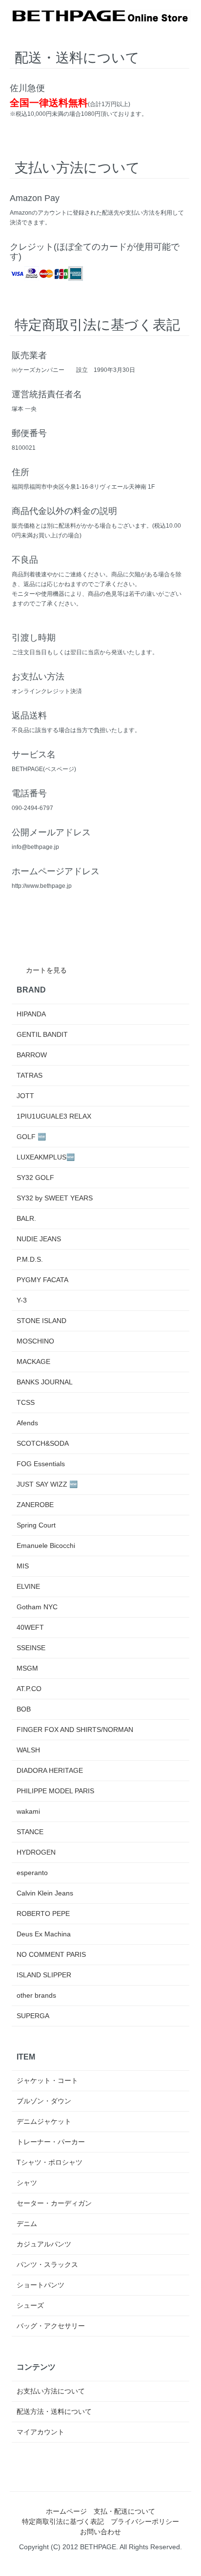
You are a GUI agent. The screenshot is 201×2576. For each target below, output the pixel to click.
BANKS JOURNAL (45, 1382)
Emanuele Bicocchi (46, 1546)
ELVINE (28, 1586)
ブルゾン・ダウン (44, 2101)
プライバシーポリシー (145, 2521)
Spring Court (36, 1525)
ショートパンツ (40, 2285)
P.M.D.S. (30, 1259)
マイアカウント (40, 2432)
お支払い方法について (51, 2391)
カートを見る (46, 970)
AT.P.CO (29, 1689)
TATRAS (30, 1075)
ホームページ (66, 2511)
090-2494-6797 (32, 808)
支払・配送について (124, 2511)
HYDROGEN (36, 1852)
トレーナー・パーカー (51, 2142)
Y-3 (22, 1300)
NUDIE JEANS (39, 1239)
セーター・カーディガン (54, 2203)
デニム (27, 2224)
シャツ (27, 2183)
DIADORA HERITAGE (50, 1770)
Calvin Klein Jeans (45, 1893)
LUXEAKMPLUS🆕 (46, 1157)
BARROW (32, 1055)
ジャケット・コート (47, 2080)
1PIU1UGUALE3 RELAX (54, 1116)
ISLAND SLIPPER (44, 1975)
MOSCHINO (35, 1341)
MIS (23, 1566)
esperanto (32, 1873)
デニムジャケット (44, 2121)
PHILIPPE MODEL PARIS (55, 1791)
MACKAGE (33, 1362)
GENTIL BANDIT (42, 1034)
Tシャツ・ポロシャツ (50, 2162)
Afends (27, 1423)
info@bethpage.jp (35, 847)
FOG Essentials (41, 1464)
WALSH (28, 1750)
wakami (28, 1811)
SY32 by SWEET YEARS (55, 1198)
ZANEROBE (35, 1505)
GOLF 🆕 (31, 1137)
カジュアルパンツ (44, 2244)
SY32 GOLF (35, 1178)
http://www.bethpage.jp (42, 886)
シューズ (30, 2305)
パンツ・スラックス (47, 2264)
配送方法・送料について (54, 2411)
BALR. (26, 1218)
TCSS (26, 1402)
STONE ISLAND (41, 1321)
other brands (36, 1995)
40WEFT (30, 1627)
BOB (24, 1709)
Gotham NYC (37, 1607)
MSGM (27, 1668)
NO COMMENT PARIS (51, 1954)
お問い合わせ (100, 2532)
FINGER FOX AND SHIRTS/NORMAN (75, 1730)
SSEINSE (31, 1648)
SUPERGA (33, 2016)
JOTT (25, 1096)
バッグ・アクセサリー (51, 2326)
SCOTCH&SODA (43, 1443)
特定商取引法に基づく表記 (63, 2521)
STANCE (30, 1832)
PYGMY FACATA (42, 1280)
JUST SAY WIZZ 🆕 (47, 1484)
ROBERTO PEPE (43, 1914)
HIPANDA (31, 1014)
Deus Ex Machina (44, 1934)
